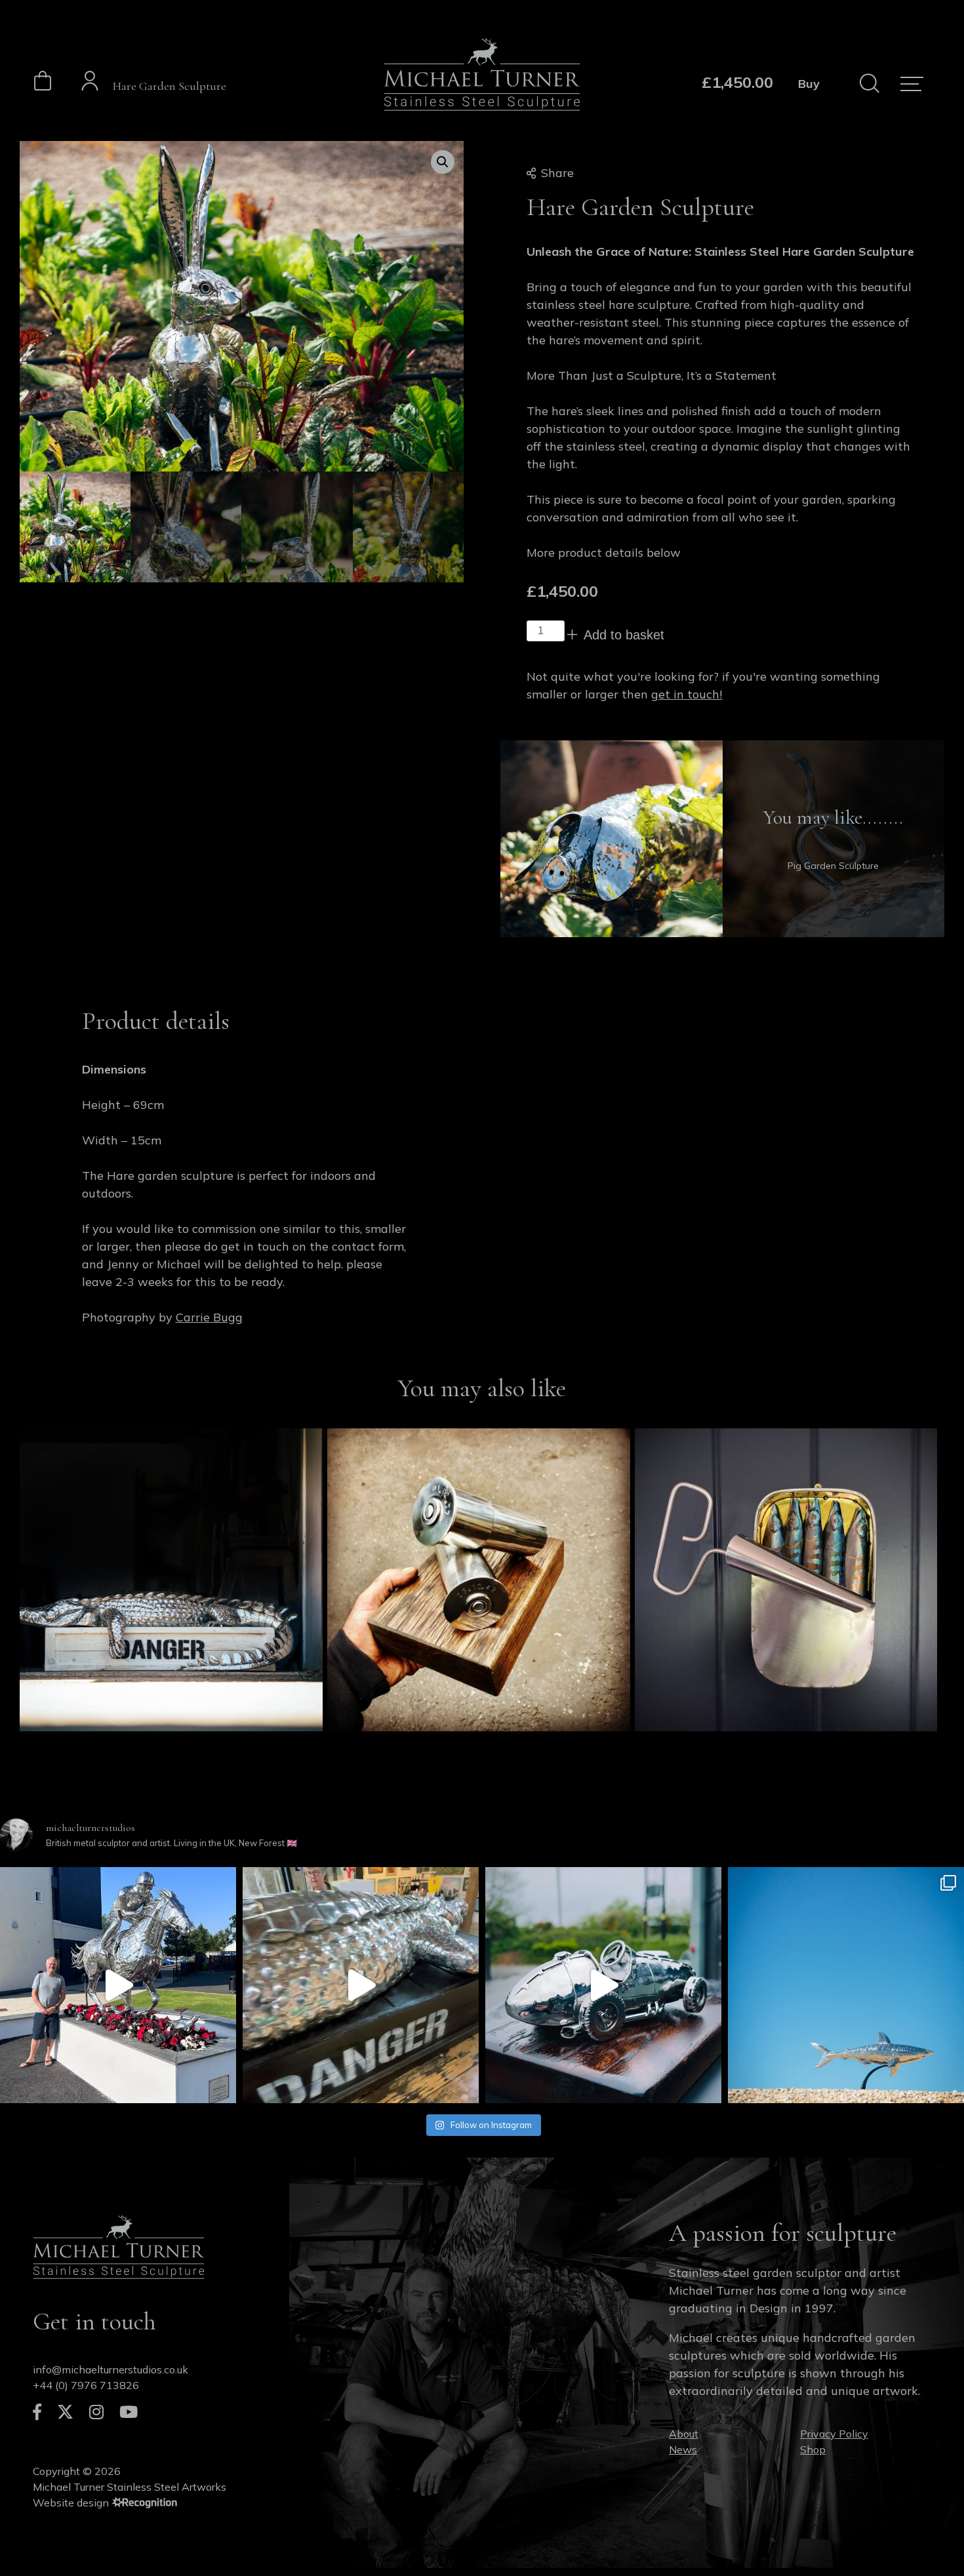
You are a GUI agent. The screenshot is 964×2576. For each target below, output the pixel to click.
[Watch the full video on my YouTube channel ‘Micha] (118, 1985)
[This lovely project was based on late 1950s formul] (603, 1985)
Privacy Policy (834, 2434)
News (683, 2449)
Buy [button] (809, 84)
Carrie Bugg (209, 1317)
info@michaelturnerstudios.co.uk (110, 2369)
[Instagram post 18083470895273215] (846, 1985)
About (684, 2434)
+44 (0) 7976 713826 (86, 2385)
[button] (443, 162)
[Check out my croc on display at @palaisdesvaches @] (361, 1985)
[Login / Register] (90, 83)
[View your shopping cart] (43, 87)
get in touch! (687, 694)
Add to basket (624, 635)
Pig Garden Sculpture (833, 866)
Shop (813, 2449)
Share (557, 173)
